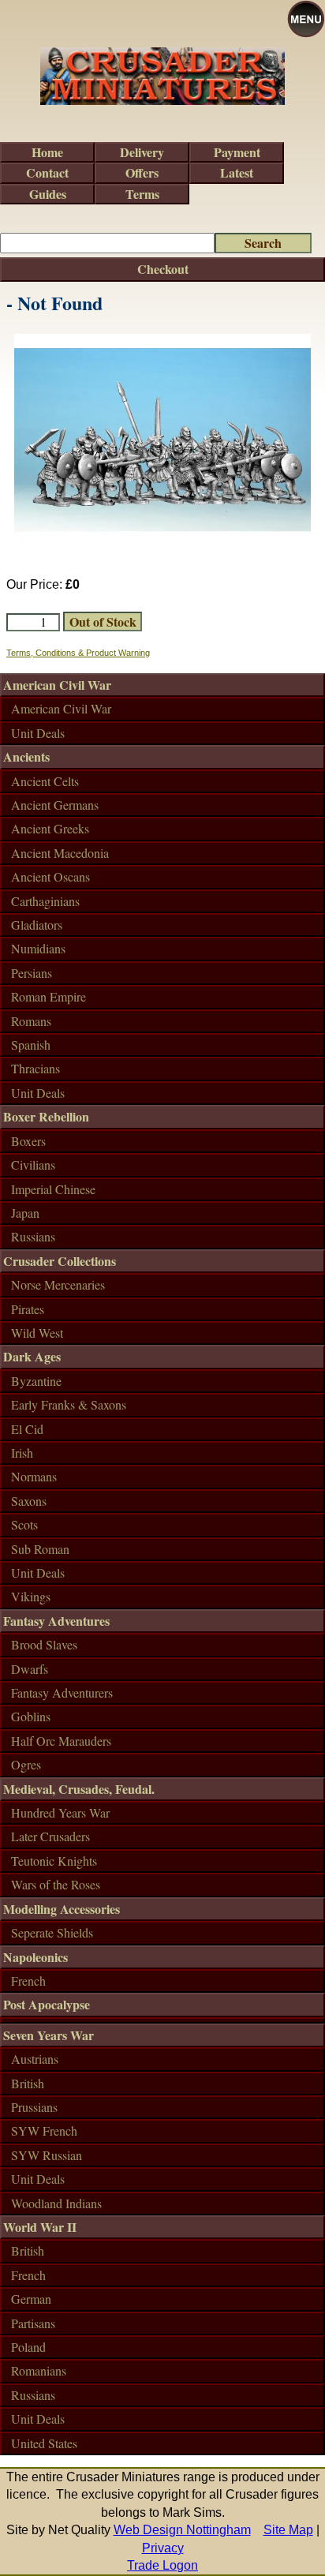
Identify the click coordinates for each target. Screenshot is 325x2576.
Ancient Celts (45, 781)
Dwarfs (30, 1669)
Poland (28, 2347)
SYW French (44, 2130)
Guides (48, 194)
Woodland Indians (56, 2203)
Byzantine (36, 1381)
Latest (237, 172)
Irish (22, 1453)
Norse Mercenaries (58, 1284)
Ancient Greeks (50, 828)
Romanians (39, 2370)
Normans (34, 1476)
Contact (47, 172)
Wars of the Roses (56, 1884)
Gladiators (37, 925)
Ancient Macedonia (60, 853)
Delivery (142, 152)
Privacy (163, 2548)
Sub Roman (40, 1549)
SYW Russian (47, 2155)
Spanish (31, 1045)
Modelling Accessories (62, 1909)
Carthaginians (45, 901)
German (31, 2299)
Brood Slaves (44, 1644)
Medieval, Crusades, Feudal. (79, 1789)
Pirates (28, 1309)
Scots (24, 1524)
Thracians (35, 1068)
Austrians (35, 2059)
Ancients (26, 756)
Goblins (31, 1716)
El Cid (27, 1429)
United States (44, 2443)
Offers (142, 172)
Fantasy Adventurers (62, 1692)
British (28, 2083)
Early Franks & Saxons (69, 1404)
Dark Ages (32, 1356)
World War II (40, 2227)
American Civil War (57, 685)
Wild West (37, 1333)
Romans (31, 1021)
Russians (33, 1236)
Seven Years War (49, 2035)
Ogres (26, 1764)
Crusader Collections (60, 1261)
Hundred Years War (60, 1812)
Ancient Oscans (50, 876)
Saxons (29, 1501)
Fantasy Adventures (56, 1621)
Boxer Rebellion (46, 1116)
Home (47, 152)
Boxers (28, 1141)
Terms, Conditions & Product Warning (78, 653)
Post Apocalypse (47, 2004)
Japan (25, 1213)
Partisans (33, 2323)
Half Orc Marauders (61, 1741)
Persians (32, 973)
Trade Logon (162, 2565)
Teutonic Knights (54, 1861)
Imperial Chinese (53, 1189)
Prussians (34, 2107)
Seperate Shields (52, 1932)
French (28, 1981)
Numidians (38, 948)
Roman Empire (49, 996)
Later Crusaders (50, 1836)
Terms (142, 194)
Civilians (33, 1164)
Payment (237, 152)
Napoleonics (35, 1957)
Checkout (163, 269)
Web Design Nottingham (182, 2530)
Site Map (288, 2530)
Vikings (31, 1596)
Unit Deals (38, 733)
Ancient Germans (55, 805)
